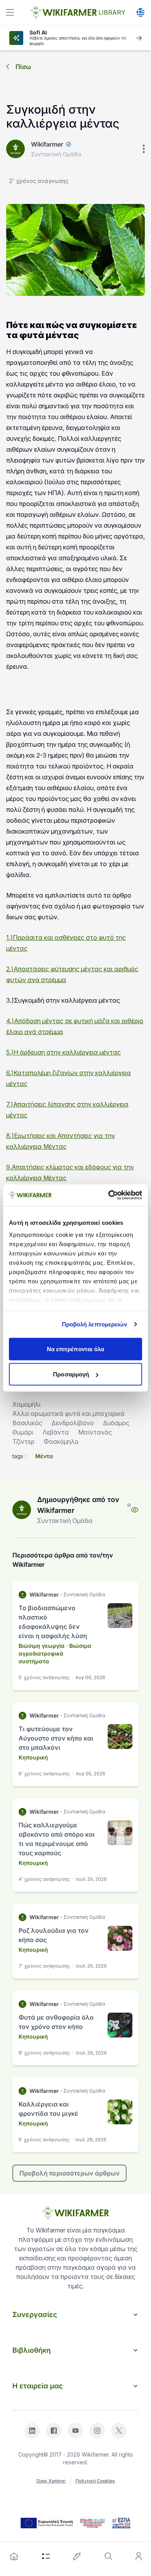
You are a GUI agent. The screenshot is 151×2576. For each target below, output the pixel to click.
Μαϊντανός (95, 1432)
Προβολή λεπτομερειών (95, 1324)
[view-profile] (135, 1510)
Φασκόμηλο (61, 1442)
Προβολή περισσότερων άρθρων (69, 2173)
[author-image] (22, 1510)
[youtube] (75, 2431)
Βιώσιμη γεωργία (42, 1646)
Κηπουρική (33, 1757)
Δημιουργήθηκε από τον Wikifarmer (78, 1505)
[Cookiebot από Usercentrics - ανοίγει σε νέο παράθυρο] (109, 1195)
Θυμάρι (23, 1432)
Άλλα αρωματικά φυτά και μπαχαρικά (69, 1414)
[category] (46, 2556)
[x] (119, 2431)
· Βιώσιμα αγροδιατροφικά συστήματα (55, 1653)
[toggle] (10, 12)
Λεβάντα (56, 1432)
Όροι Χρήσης (51, 2481)
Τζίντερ (23, 1442)
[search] (108, 2556)
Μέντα (44, 1456)
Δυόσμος (116, 1423)
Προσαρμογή (71, 1374)
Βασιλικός (27, 1423)
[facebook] (54, 2431)
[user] (139, 2556)
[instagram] (97, 2431)
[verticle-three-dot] (144, 149)
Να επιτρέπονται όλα (76, 1349)
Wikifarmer (47, 144)
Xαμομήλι (27, 1404)
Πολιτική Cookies (95, 2481)
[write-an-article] (77, 2556)
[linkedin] (32, 2431)
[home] (14, 2556)
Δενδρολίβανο (73, 1423)
